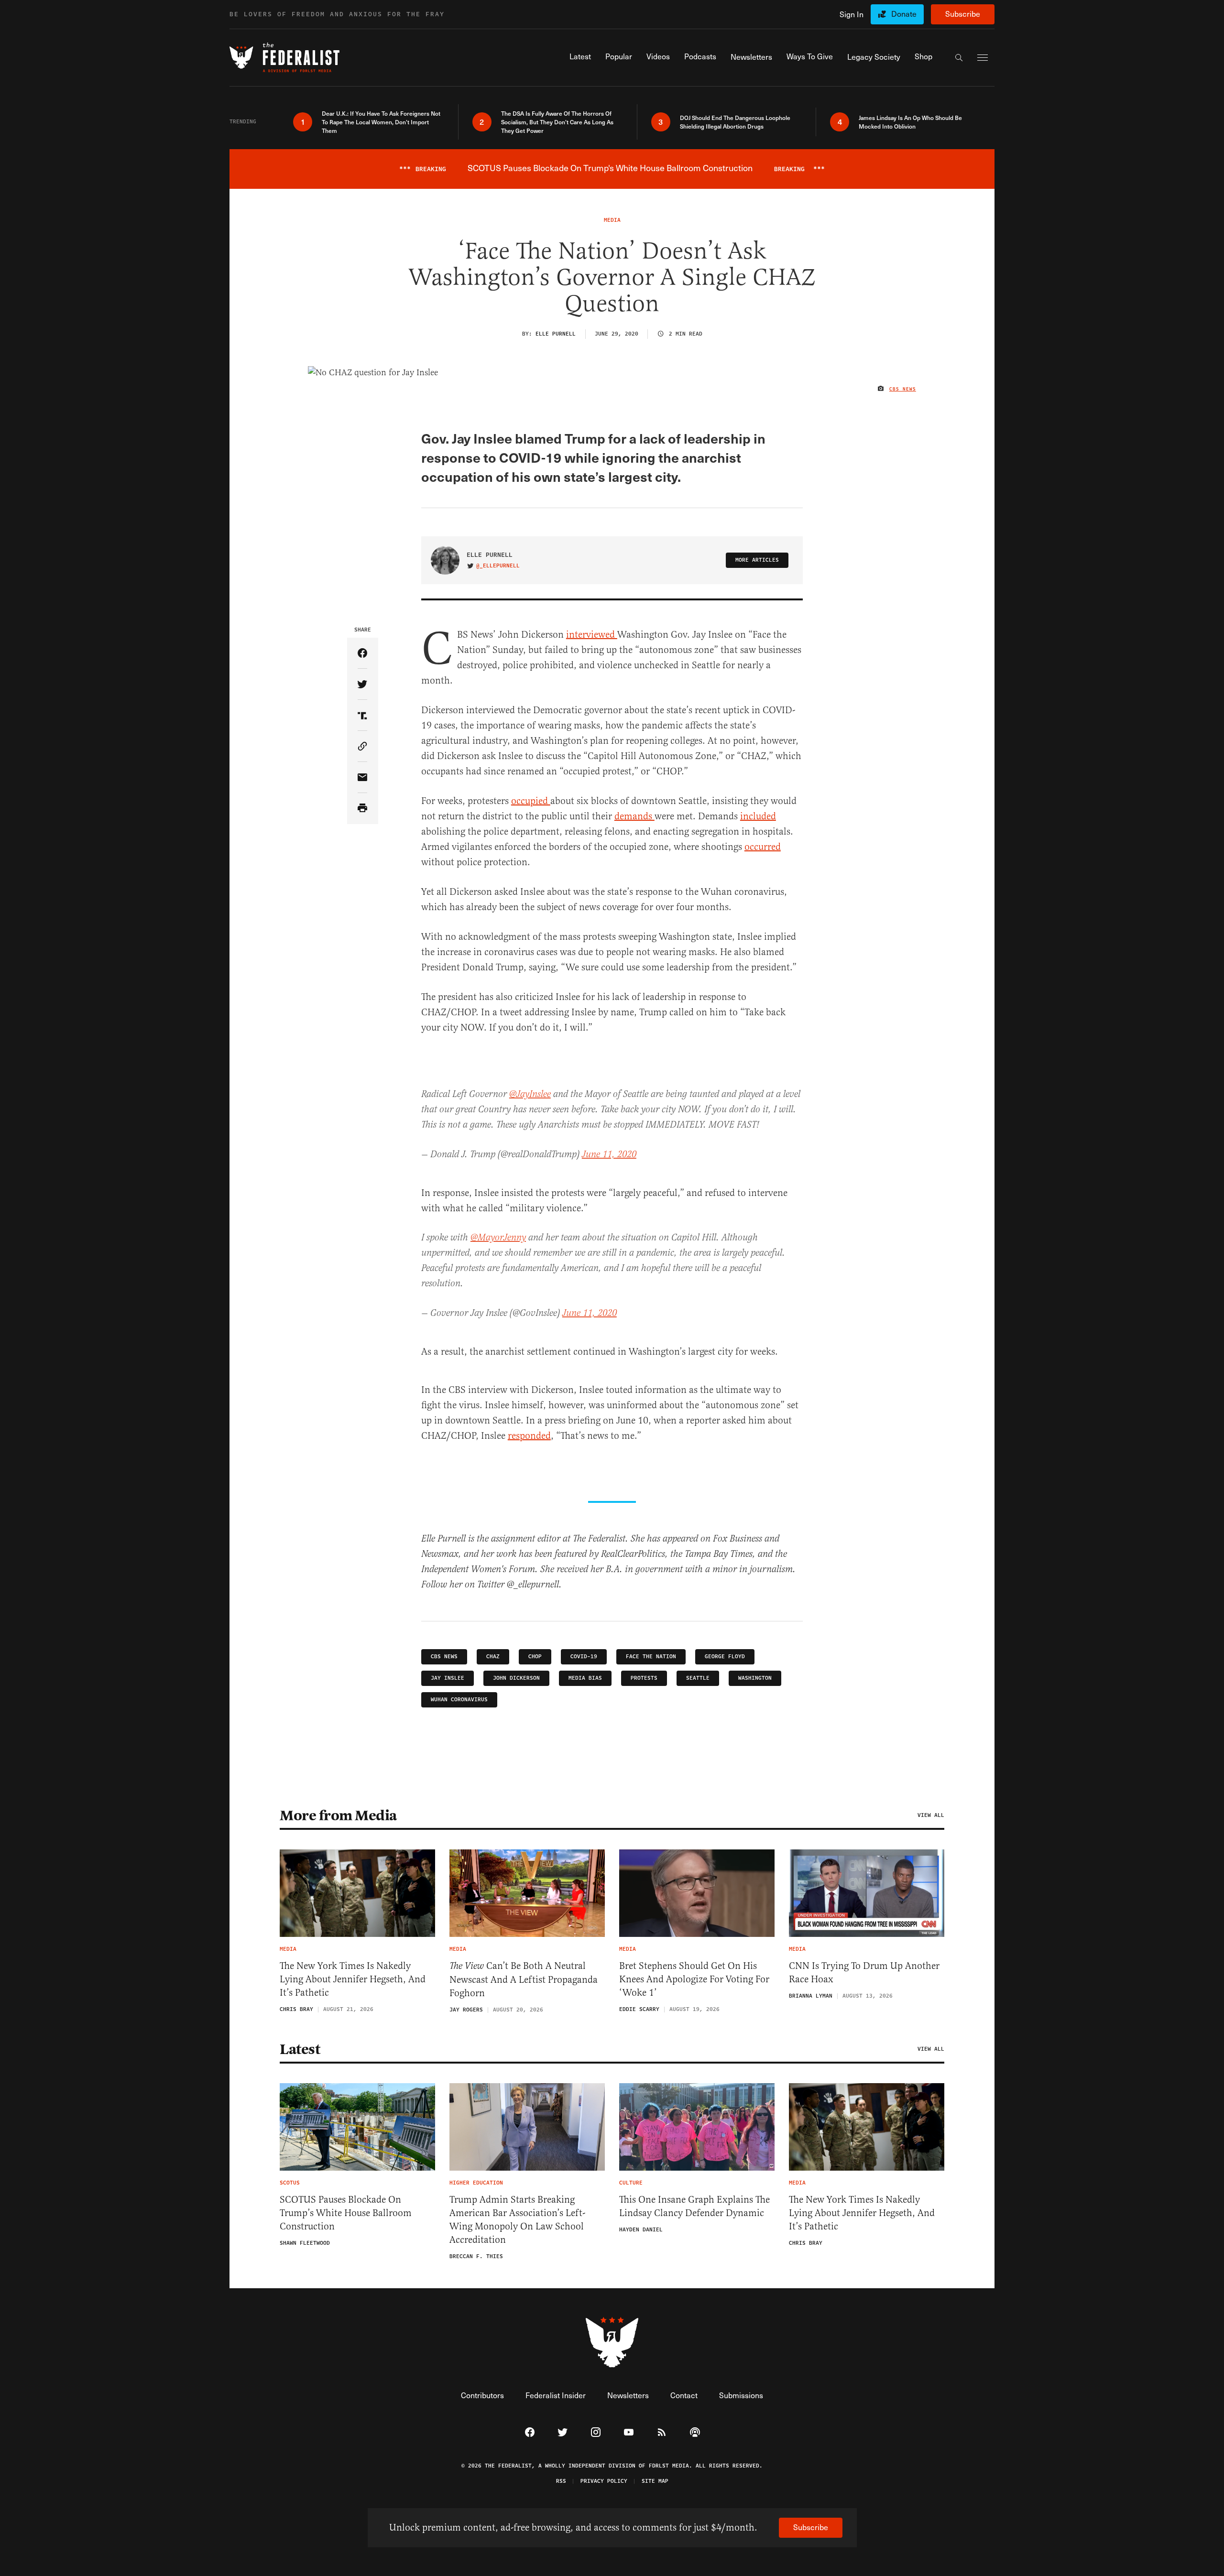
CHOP (535, 1657)
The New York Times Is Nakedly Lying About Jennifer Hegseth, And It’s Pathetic (353, 1979)
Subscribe (963, 14)
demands (634, 816)
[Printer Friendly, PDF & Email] (363, 809)
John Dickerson (516, 1678)
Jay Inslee (448, 1678)
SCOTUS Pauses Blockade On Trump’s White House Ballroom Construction (346, 2213)
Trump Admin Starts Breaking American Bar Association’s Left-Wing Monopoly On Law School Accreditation (517, 2220)
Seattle (698, 1678)
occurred (763, 847)
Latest (300, 2049)
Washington (755, 1678)
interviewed (592, 635)
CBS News (903, 389)
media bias (585, 1678)
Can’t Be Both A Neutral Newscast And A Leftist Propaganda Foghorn (524, 1979)
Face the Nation (651, 1657)
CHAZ (493, 1657)
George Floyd (725, 1657)
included (758, 816)
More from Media (338, 1815)
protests (644, 1678)
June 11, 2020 (609, 1155)
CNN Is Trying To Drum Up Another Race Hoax (864, 1973)
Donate (904, 14)
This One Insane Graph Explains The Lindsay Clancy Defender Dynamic (694, 2206)
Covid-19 (584, 1657)
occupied (531, 801)
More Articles (757, 560)
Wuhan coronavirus (459, 1700)
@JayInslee (530, 1094)
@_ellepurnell (498, 566)
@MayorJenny (498, 1238)
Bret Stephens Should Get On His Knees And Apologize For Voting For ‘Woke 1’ (694, 1979)
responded (529, 1436)
